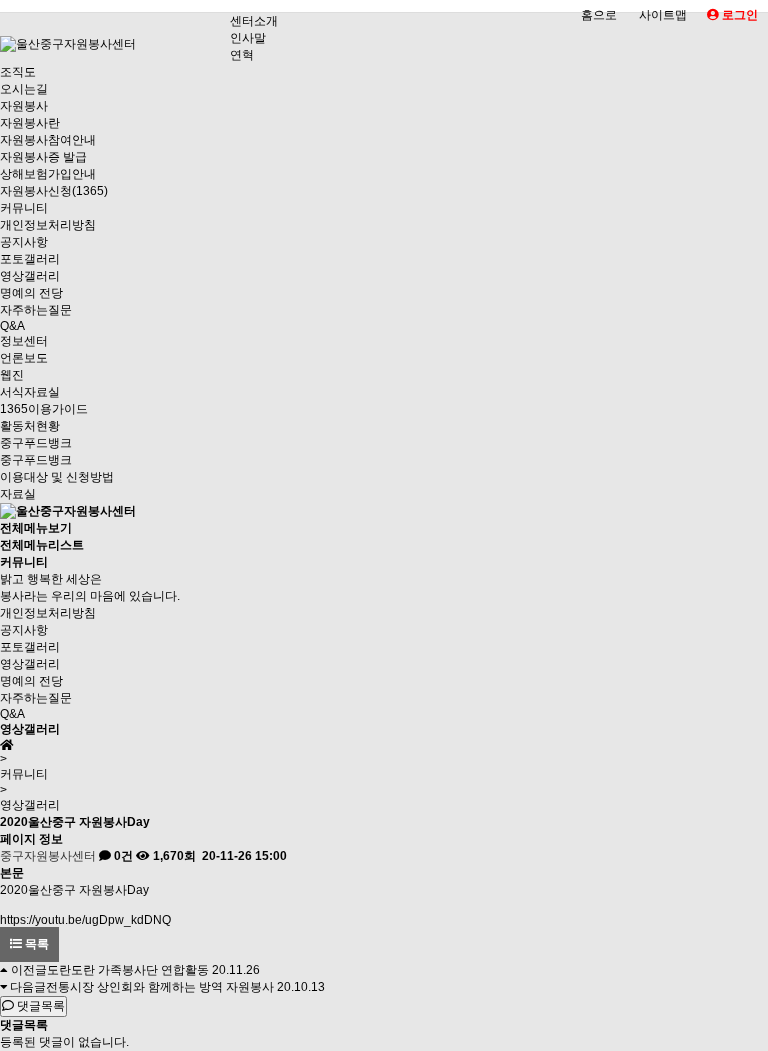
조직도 (18, 72)
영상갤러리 (30, 276)
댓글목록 (39, 1006)
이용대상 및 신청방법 (57, 477)
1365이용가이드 (44, 409)
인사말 (248, 38)
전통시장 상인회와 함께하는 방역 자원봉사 (160, 987)
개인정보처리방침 (48, 225)
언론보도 (24, 358)
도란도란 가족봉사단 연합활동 (128, 970)
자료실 (18, 494)
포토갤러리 (30, 259)
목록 (35, 944)
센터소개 (254, 21)
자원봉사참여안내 (48, 140)
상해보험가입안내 (48, 174)
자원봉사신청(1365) (54, 191)
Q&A (12, 326)
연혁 (242, 55)
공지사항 (24, 242)
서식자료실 (30, 392)
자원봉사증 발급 (43, 157)
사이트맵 (663, 15)
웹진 (12, 375)
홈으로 (599, 15)
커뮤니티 (24, 208)
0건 (122, 856)
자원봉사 (24, 106)
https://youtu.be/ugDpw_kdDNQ (85, 920)
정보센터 (24, 341)
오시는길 (24, 89)
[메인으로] (68, 511)
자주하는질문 (36, 310)
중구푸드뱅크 (36, 443)
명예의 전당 (31, 293)
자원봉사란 (30, 123)
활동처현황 (30, 426)
